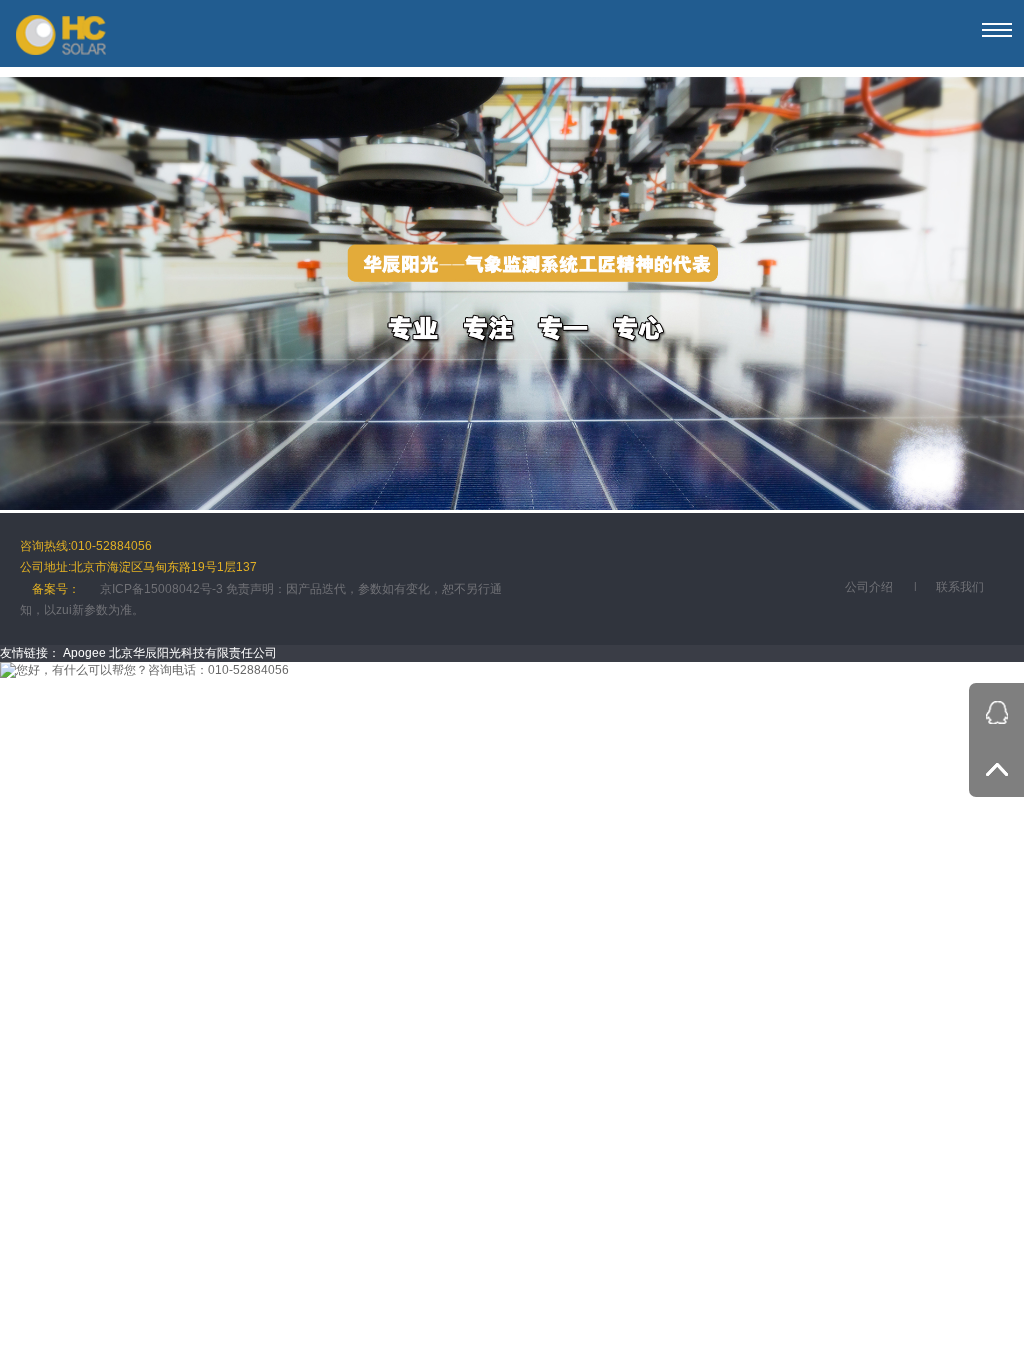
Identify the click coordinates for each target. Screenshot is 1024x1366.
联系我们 (960, 587)
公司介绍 (869, 587)
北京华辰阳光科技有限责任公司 (193, 653)
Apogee (84, 653)
